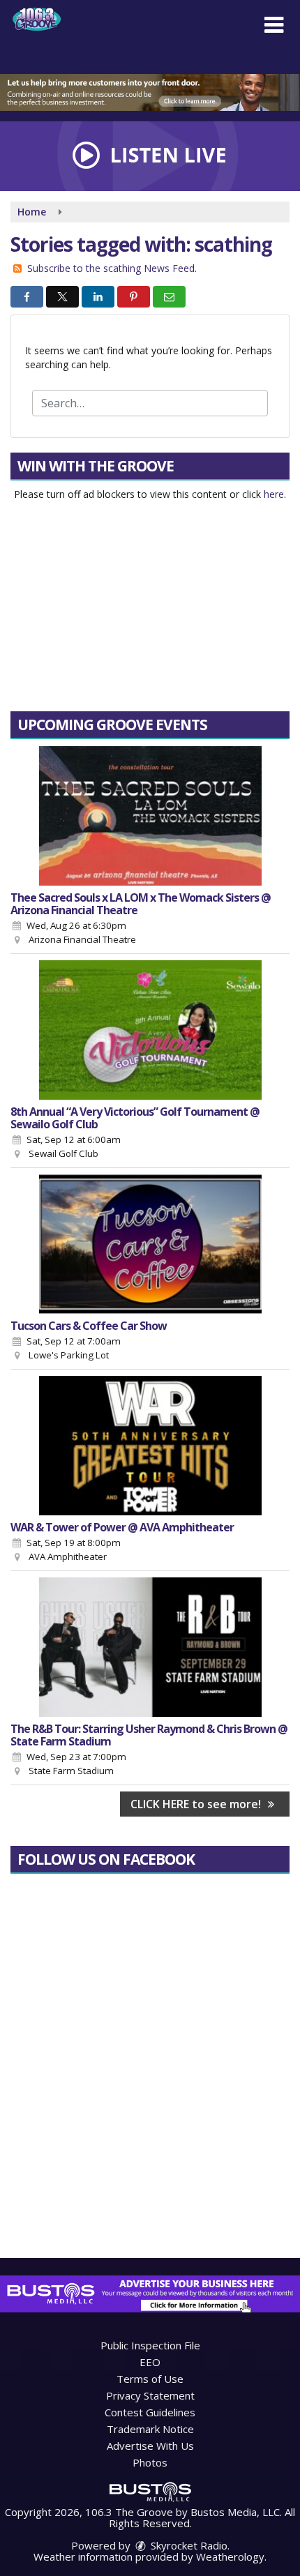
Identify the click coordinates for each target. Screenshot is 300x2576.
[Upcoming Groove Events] (150, 816)
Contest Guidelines (150, 2412)
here (274, 494)
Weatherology (230, 2556)
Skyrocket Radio (188, 2545)
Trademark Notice (150, 2429)
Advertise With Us (150, 2446)
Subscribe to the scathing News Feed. (112, 268)
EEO (150, 2362)
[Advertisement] (150, 92)
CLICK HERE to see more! (197, 1804)
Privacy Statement (150, 2395)
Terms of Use (150, 2379)
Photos (150, 2462)
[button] (274, 25)
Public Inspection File (150, 2345)
